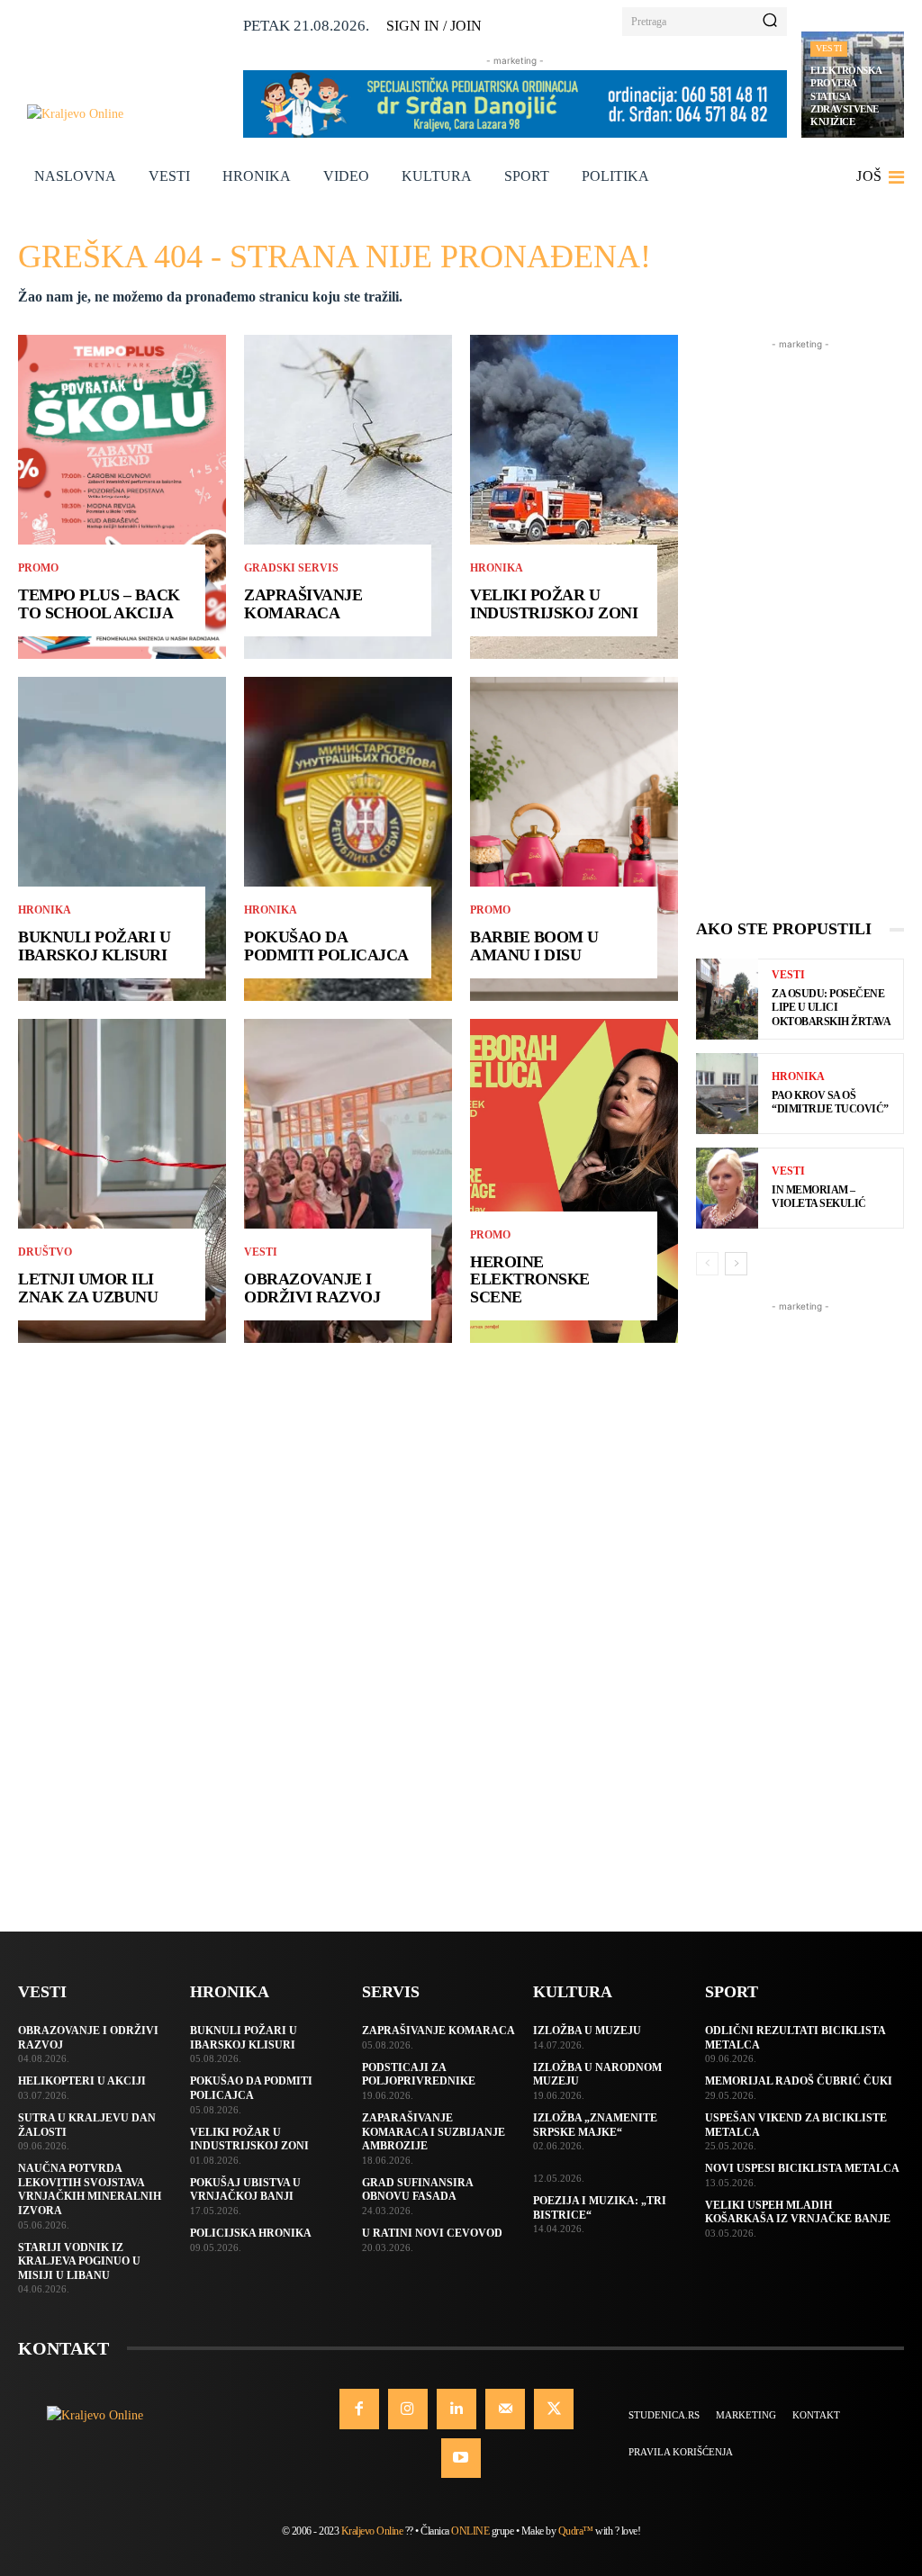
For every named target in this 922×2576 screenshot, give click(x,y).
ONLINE (470, 2531)
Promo (38, 568)
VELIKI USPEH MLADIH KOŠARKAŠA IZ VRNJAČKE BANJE (798, 2212)
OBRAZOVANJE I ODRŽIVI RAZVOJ (312, 1288)
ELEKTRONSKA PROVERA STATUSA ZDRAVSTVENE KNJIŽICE (846, 96)
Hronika (45, 910)
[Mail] (505, 2409)
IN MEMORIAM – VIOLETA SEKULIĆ (819, 1197)
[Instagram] (408, 2409)
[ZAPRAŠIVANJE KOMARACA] (348, 497)
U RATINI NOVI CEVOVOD (432, 2233)
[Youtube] (461, 2458)
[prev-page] (707, 1264)
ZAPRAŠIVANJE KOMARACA (303, 604)
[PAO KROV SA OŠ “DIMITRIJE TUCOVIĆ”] (727, 1094)
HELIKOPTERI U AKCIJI (82, 2081)
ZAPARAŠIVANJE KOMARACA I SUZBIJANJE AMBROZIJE (434, 2132)
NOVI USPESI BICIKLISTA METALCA (802, 2168)
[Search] (770, 22)
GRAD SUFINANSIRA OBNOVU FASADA (418, 2190)
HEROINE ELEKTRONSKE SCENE (530, 1280)
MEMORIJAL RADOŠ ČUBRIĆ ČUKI (799, 2081)
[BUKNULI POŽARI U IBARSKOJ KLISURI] (122, 839)
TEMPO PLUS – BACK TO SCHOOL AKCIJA (99, 604)
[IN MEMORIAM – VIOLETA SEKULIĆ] (727, 1188)
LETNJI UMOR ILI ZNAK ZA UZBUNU (88, 1288)
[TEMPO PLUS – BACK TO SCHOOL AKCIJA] (122, 497)
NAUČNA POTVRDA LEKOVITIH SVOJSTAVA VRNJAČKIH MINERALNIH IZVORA (90, 2189)
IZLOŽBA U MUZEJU (587, 2031)
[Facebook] (359, 2409)
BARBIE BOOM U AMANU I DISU (534, 946)
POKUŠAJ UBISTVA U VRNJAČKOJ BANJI (245, 2190)
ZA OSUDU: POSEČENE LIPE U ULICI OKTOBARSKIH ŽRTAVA (831, 1008)
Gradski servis (291, 568)
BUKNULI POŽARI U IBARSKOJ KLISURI (94, 946)
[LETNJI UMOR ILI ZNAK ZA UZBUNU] (122, 1181)
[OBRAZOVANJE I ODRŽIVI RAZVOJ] (348, 1181)
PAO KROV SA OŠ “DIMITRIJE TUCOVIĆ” (830, 1103)
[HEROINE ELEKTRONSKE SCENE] (574, 1181)
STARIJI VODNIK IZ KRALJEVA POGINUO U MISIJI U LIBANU (79, 2261)
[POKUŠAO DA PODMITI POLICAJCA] (348, 839)
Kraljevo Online (372, 2531)
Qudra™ (576, 2531)
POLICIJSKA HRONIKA (251, 2233)
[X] (554, 2409)
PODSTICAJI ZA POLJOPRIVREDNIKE (419, 2075)
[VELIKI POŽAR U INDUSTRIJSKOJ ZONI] (574, 497)
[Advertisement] (800, 624)
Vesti (829, 48)
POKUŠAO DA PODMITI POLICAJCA (326, 946)
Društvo (45, 1252)
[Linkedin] (456, 2409)
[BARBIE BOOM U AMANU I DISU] (574, 839)
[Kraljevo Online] (128, 114)
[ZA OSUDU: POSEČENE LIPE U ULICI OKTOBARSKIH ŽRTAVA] (727, 999)
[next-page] (736, 1264)
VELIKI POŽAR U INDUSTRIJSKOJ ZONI (554, 604)
